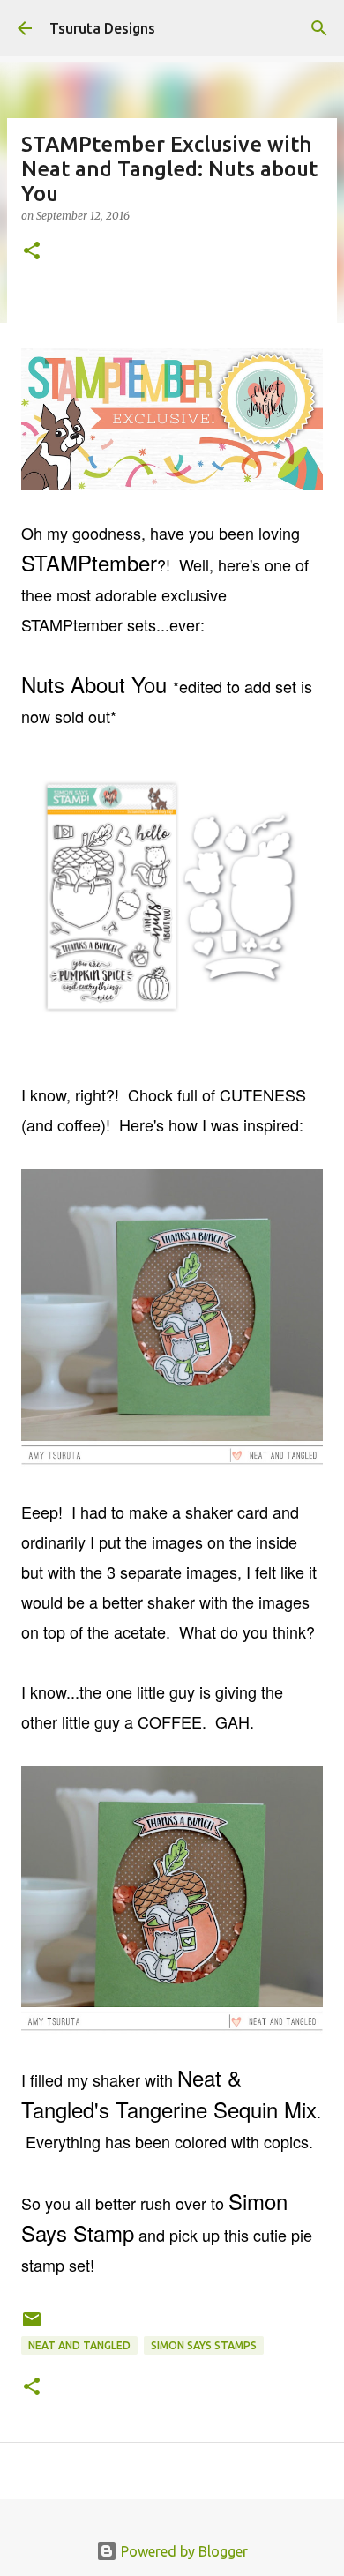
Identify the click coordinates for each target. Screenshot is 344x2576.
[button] (32, 252)
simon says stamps (204, 2345)
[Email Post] (32, 2326)
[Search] (319, 28)
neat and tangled (79, 2345)
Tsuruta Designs (102, 28)
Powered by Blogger (183, 2551)
